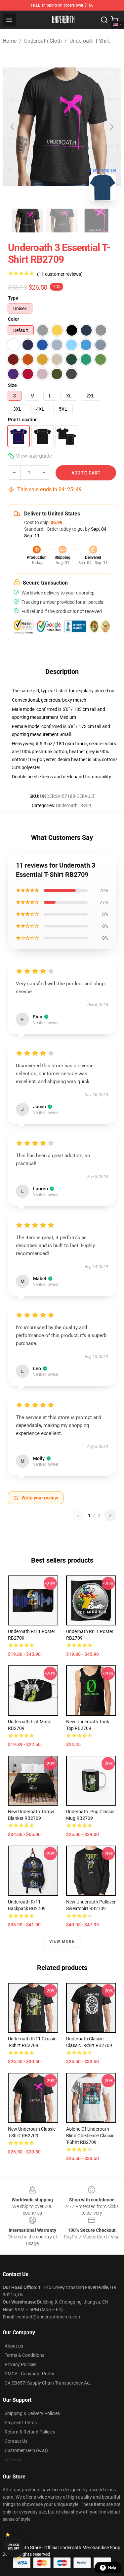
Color (14, 319)
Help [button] (112, 2568)
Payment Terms (21, 2423)
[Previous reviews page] (78, 1515)
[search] (104, 20)
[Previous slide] (13, 127)
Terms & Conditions (24, 2355)
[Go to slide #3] (97, 221)
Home (10, 41)
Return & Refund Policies (30, 2432)
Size (12, 385)
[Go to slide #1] (28, 221)
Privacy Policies (21, 2364)
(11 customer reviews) (60, 274)
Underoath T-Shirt (90, 41)
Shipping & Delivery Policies (32, 2413)
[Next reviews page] (110, 1515)
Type (13, 298)
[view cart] (115, 20)
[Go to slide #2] (62, 221)
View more (62, 1942)
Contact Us (16, 2441)
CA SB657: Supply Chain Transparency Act (48, 2383)
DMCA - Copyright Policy (29, 2374)
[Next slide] (111, 127)
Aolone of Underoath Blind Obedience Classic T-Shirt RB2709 (90, 2136)
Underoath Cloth (43, 41)
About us (14, 2346)
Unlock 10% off (13, 2547)
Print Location (23, 420)
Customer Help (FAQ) (26, 2450)
